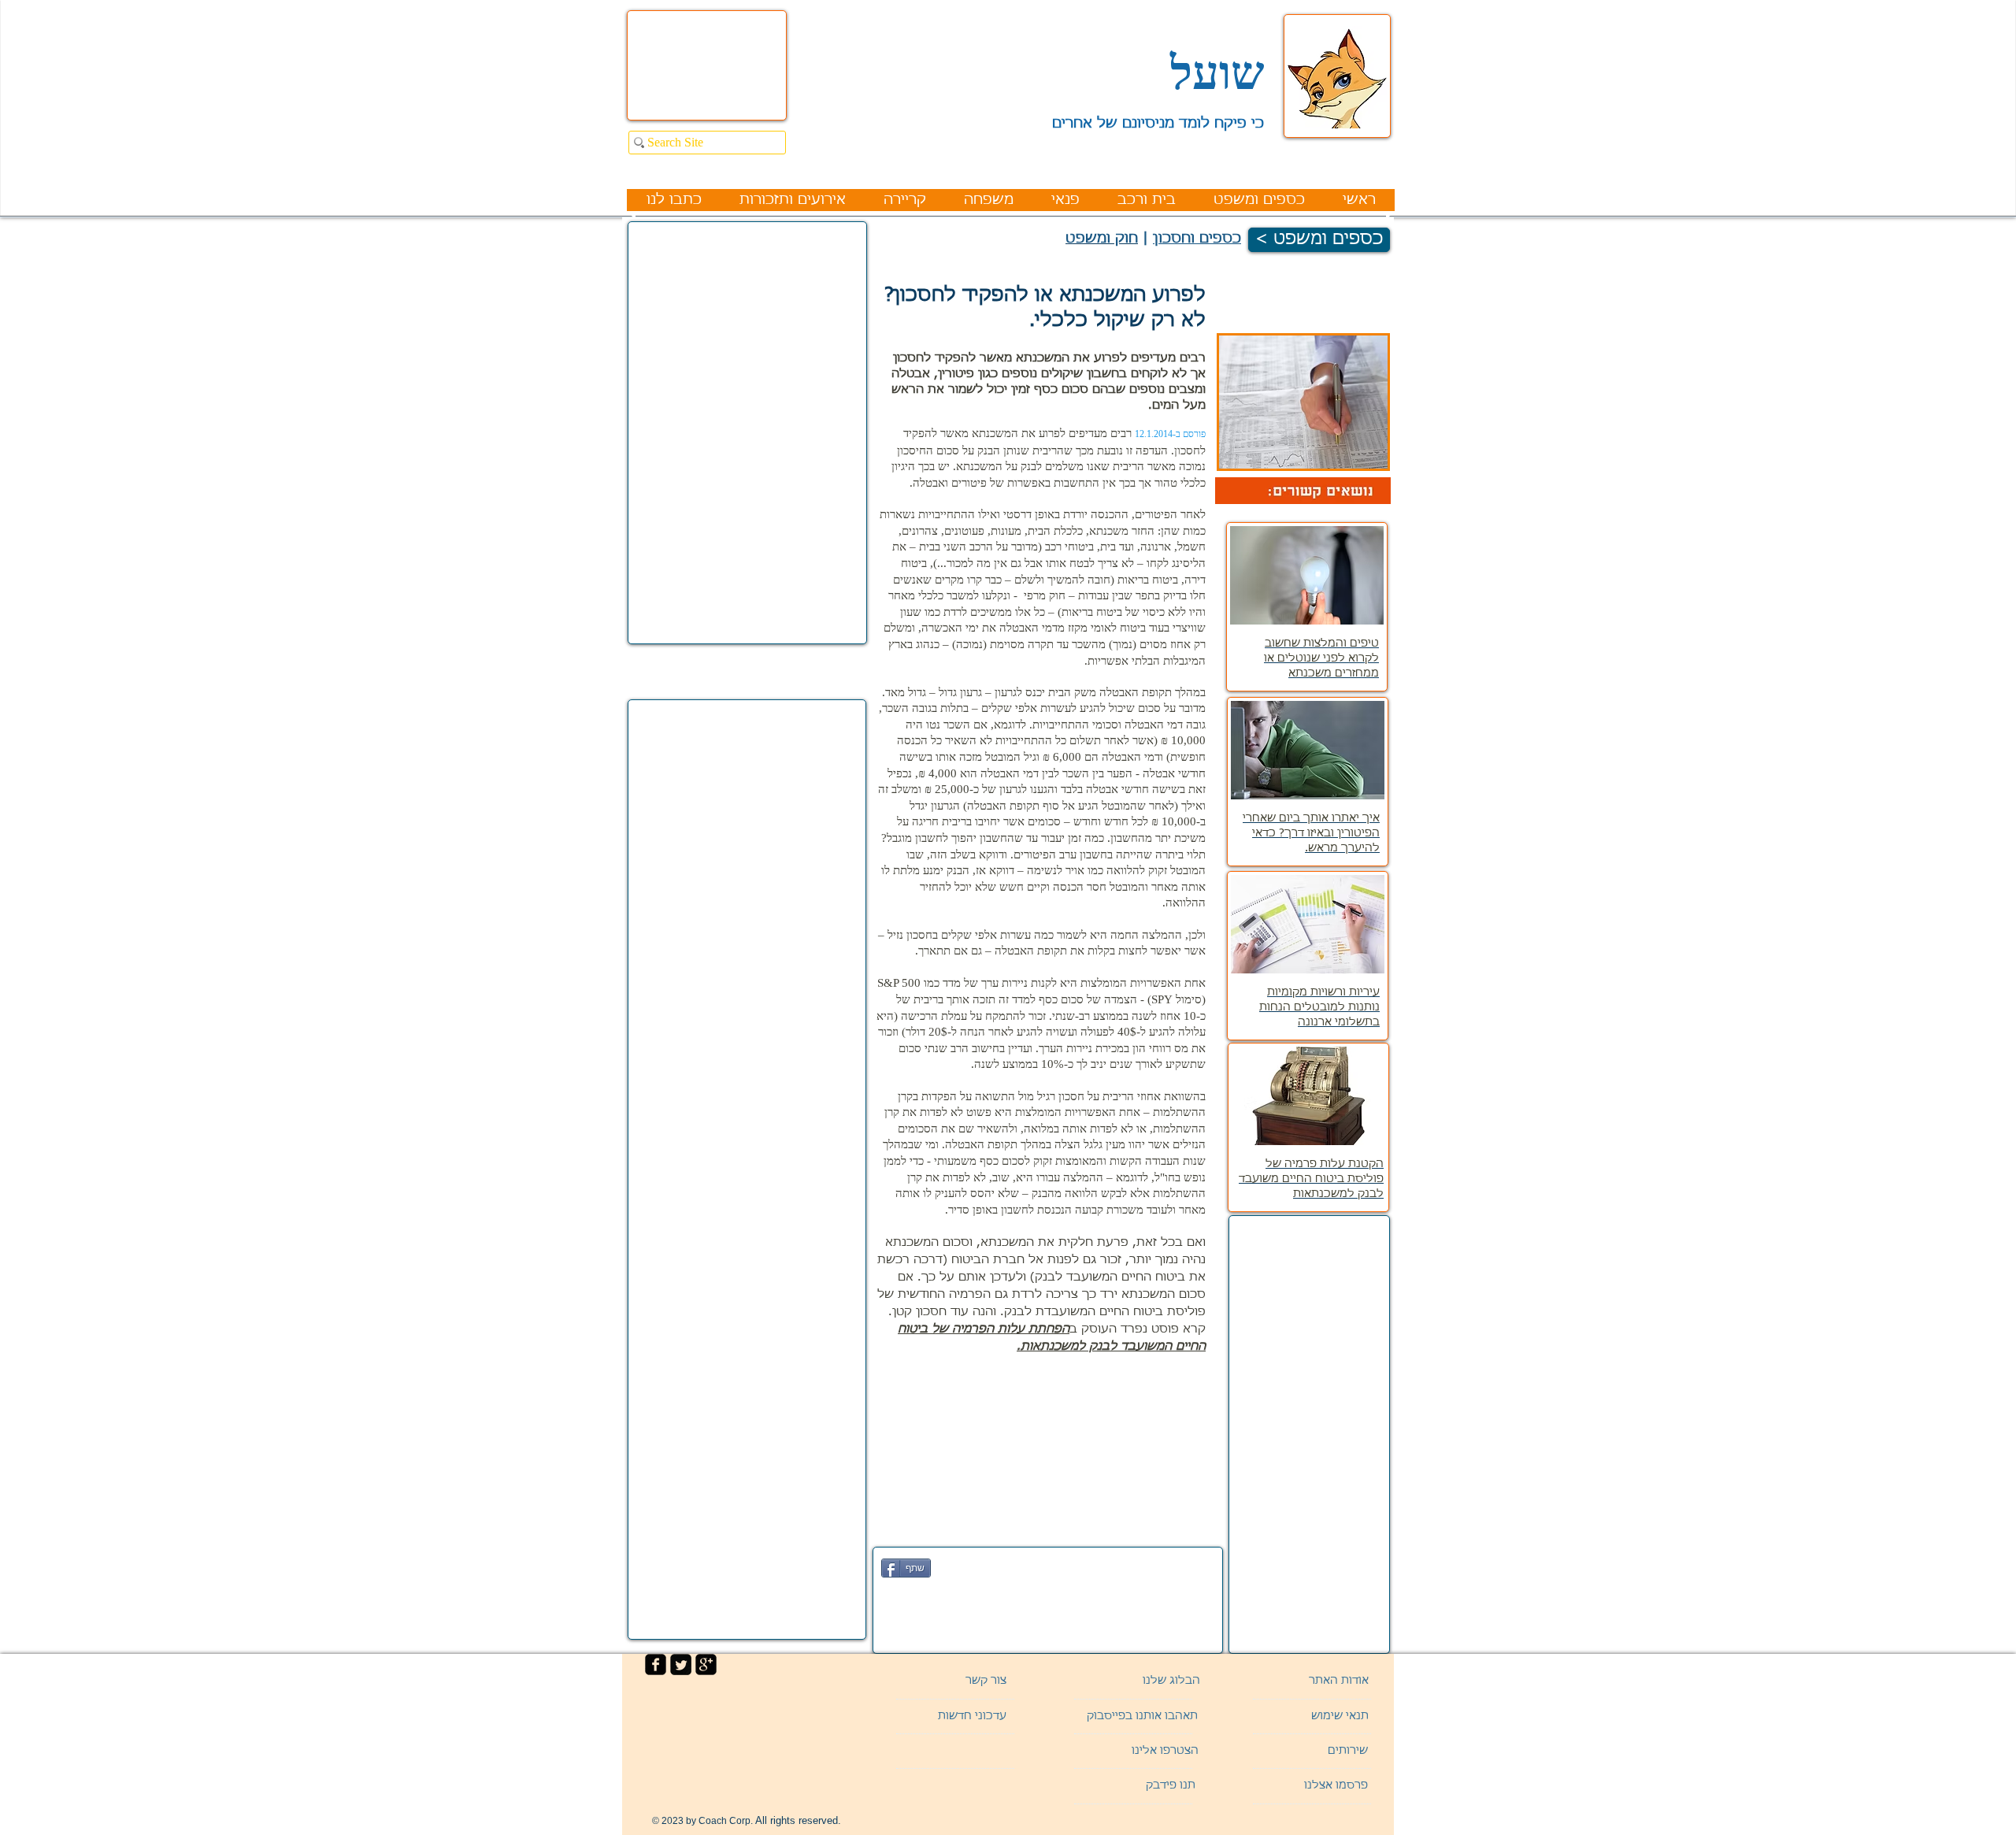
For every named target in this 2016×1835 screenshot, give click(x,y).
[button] (1314, 1752)
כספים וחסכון (1197, 239)
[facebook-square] (656, 1664)
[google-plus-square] (706, 1664)
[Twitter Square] (681, 1664)
